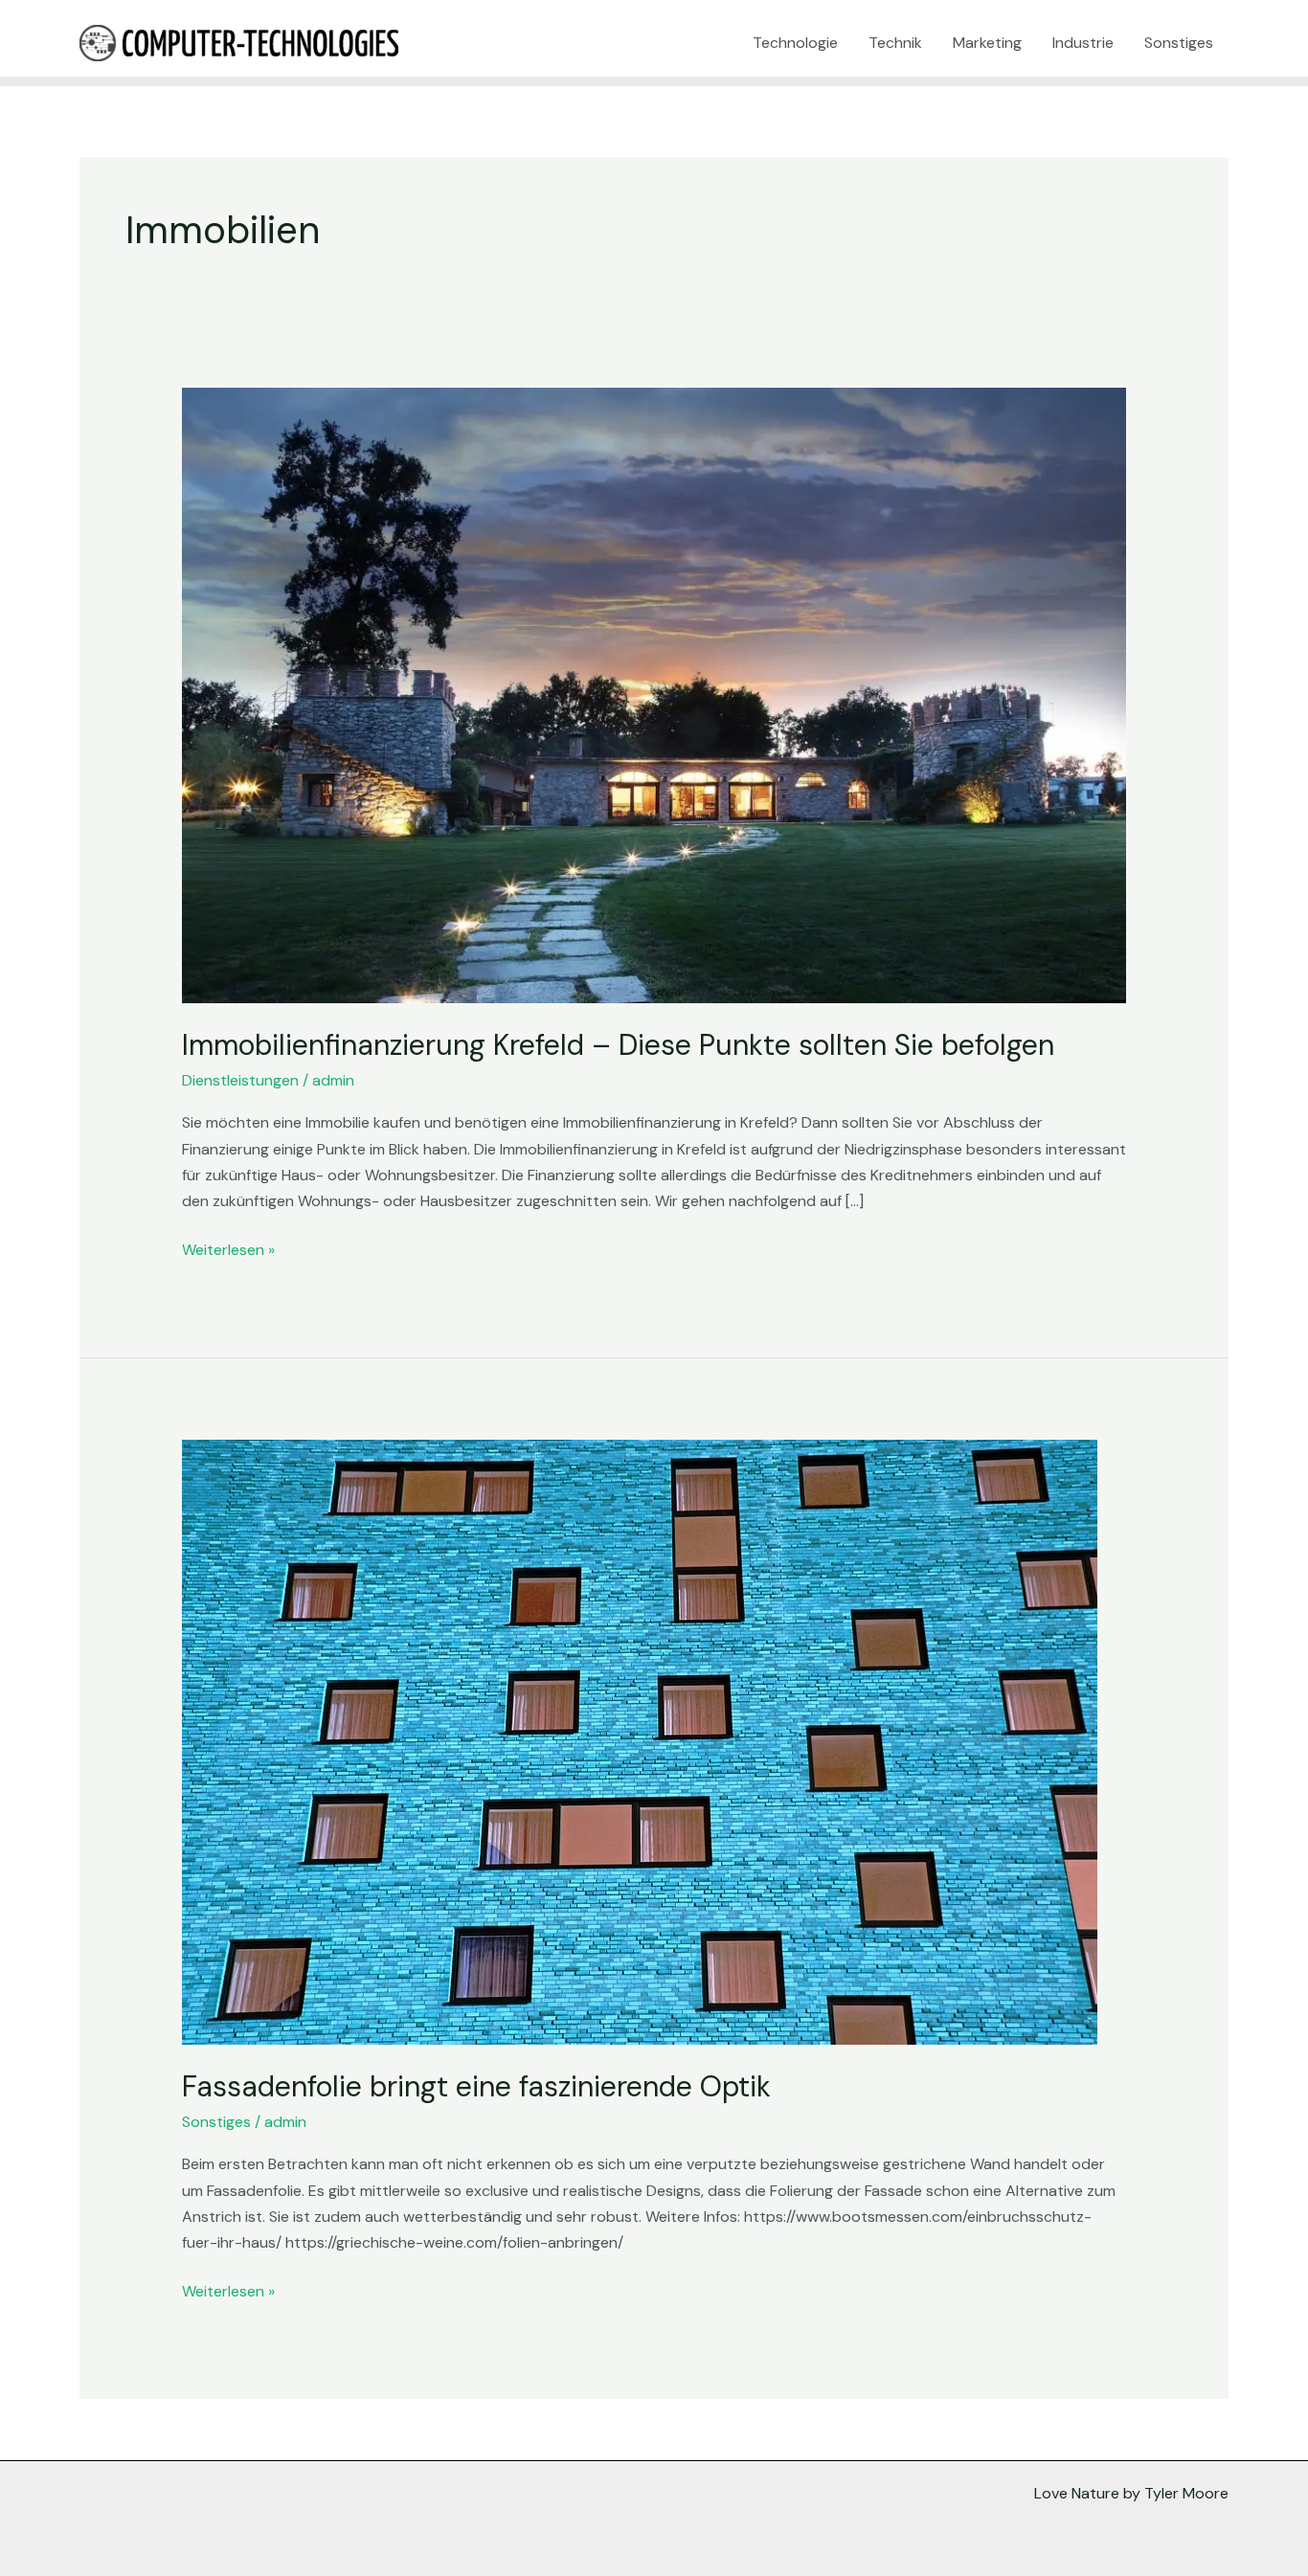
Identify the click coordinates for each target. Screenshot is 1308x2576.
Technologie (795, 43)
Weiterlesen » (228, 1248)
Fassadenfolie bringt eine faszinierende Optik (476, 2086)
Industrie (1083, 43)
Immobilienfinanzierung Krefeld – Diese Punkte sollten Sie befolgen (618, 1045)
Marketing (987, 43)
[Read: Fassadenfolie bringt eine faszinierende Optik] (640, 1741)
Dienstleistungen (240, 1080)
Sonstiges (1179, 43)
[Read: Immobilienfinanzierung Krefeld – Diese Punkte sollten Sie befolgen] (654, 694)
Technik (895, 43)
